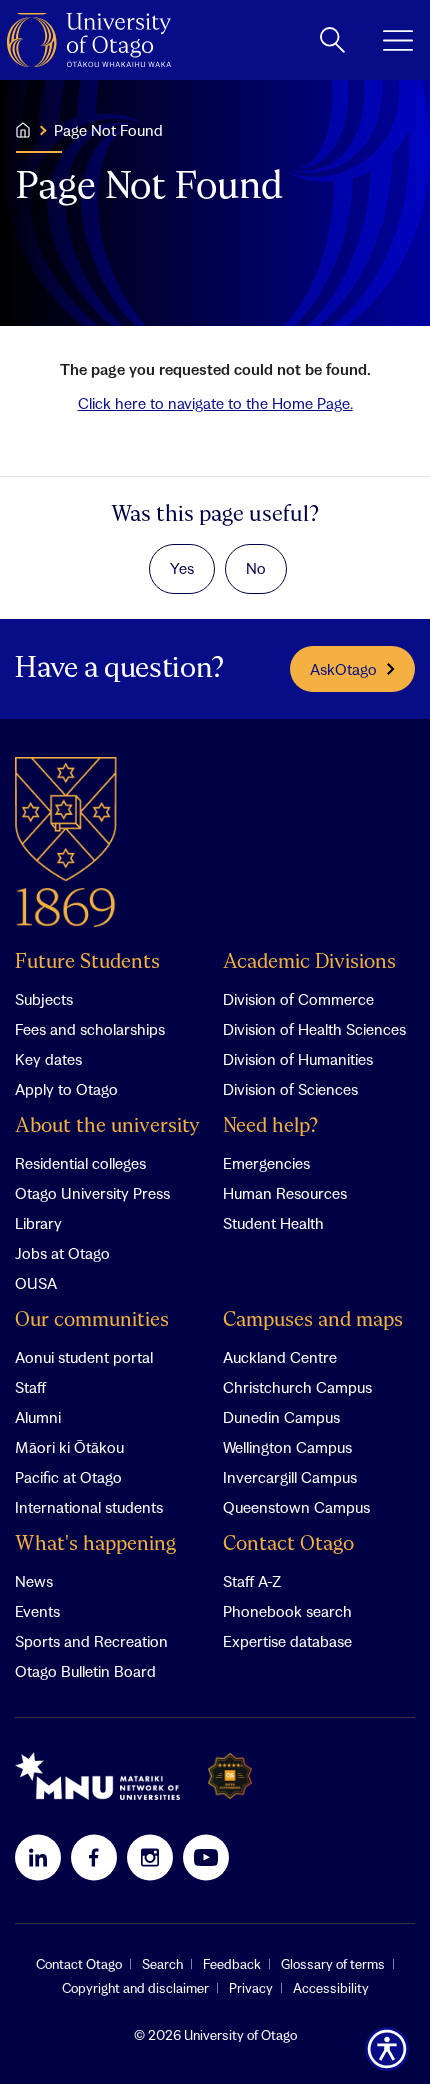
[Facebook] (94, 1857)
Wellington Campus (287, 1447)
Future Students (87, 962)
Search (162, 1964)
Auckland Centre (280, 1357)
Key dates (48, 1059)
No (256, 568)
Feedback (232, 1964)
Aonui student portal (84, 1357)
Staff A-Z (252, 1581)
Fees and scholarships (90, 1029)
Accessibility (331, 1988)
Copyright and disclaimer (135, 1988)
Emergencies (266, 1163)
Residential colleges (80, 1163)
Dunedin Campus (281, 1417)
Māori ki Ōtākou (69, 1447)
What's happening (95, 1544)
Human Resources (285, 1193)
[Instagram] (150, 1857)
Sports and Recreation (91, 1641)
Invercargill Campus (290, 1477)
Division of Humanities (298, 1059)
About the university (107, 1126)
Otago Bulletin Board (85, 1671)
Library (38, 1223)
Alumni (38, 1417)
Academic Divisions (309, 962)
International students (89, 1507)
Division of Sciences (290, 1089)
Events (37, 1611)
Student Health (273, 1223)
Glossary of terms (333, 1964)
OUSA (36, 1283)
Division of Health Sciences (314, 1029)
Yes (182, 568)
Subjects (44, 999)
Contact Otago (288, 1544)
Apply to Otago (66, 1089)
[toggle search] (332, 40)
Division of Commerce (298, 999)
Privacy (251, 1988)
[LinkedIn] (38, 1857)
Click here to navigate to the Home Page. (215, 403)
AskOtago (343, 669)
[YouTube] (206, 1857)
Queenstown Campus (296, 1507)
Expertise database (287, 1641)
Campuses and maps (313, 1320)
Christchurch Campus (297, 1387)
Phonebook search (287, 1611)
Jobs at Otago (62, 1253)
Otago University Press (92, 1193)
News (34, 1581)
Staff (30, 1387)
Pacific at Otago (68, 1477)
